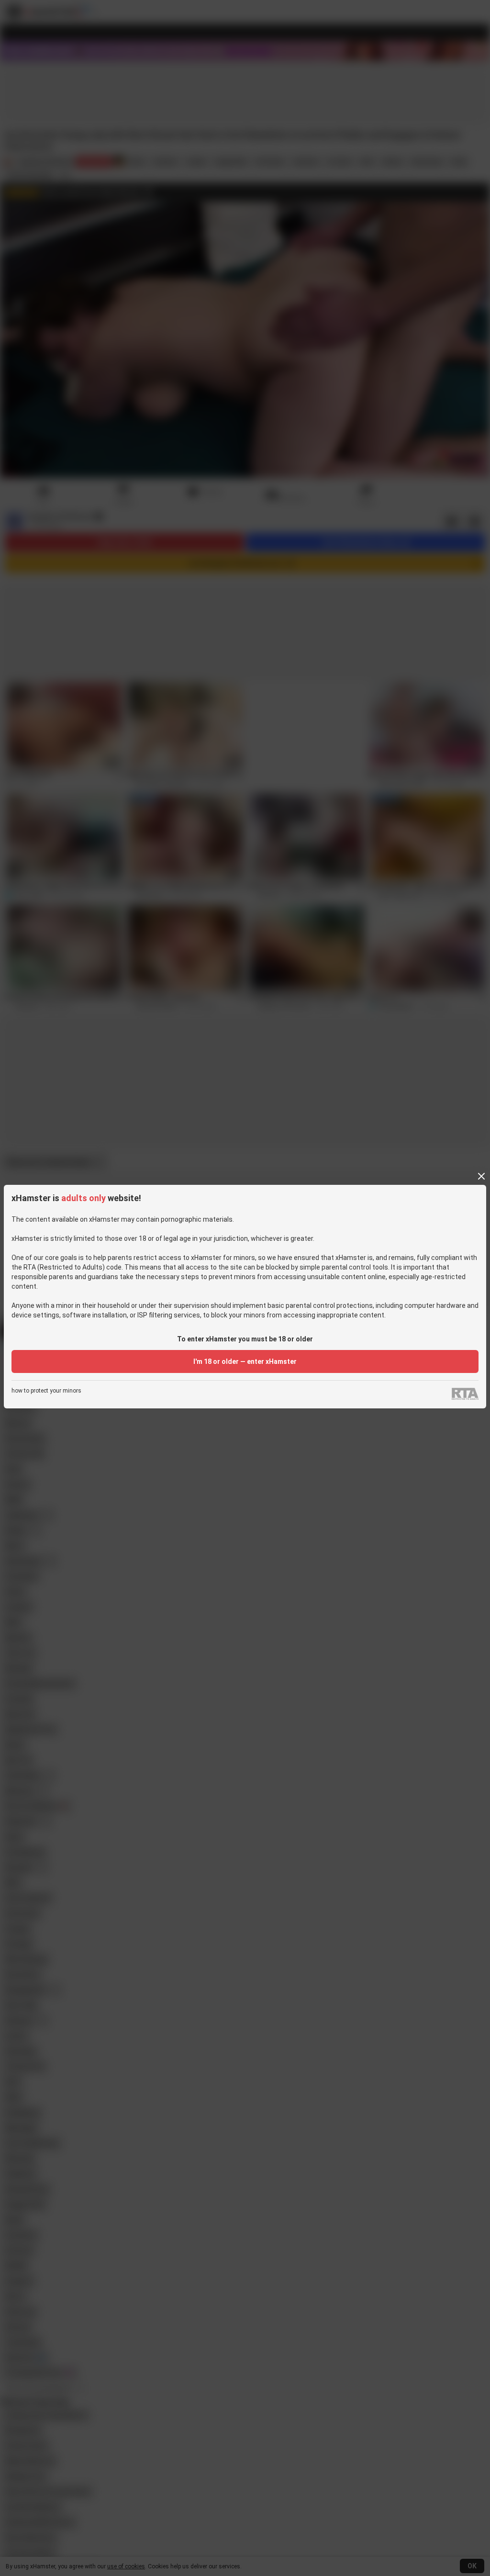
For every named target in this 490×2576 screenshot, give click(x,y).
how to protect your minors (46, 1391)
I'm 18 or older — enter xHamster (245, 1361)
